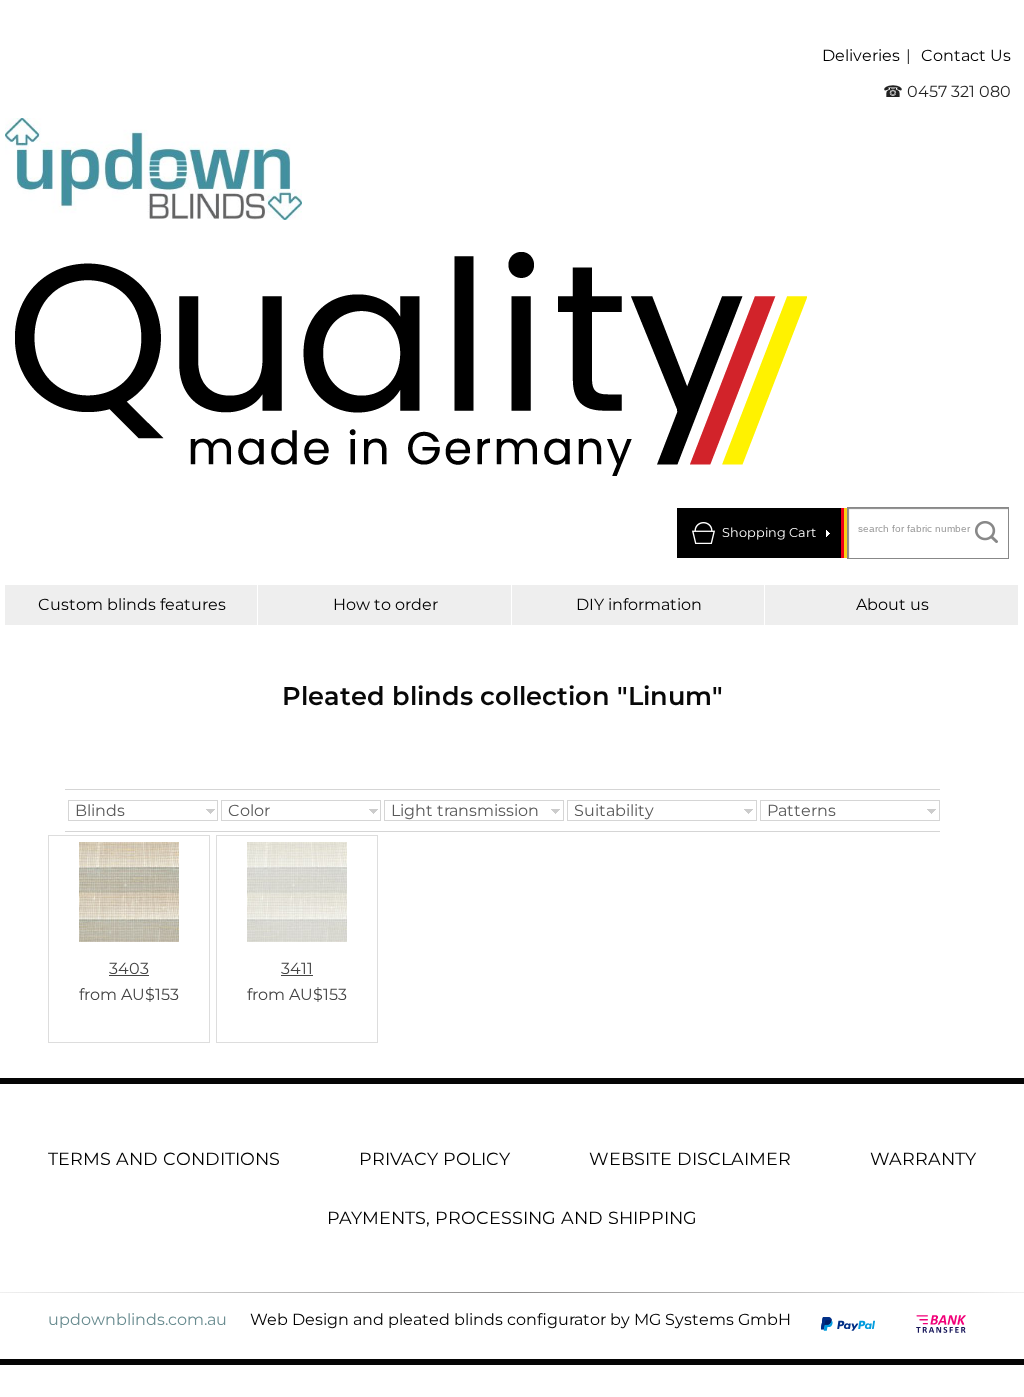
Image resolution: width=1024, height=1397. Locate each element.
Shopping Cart (769, 532)
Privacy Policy (434, 1158)
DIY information (639, 604)
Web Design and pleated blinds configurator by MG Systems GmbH (520, 1319)
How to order (385, 604)
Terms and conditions (164, 1158)
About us (892, 604)
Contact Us (966, 55)
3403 (129, 968)
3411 (297, 968)
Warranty (923, 1158)
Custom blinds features (132, 604)
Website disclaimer (690, 1158)
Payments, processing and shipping (512, 1217)
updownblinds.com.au (137, 1319)
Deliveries (861, 55)
